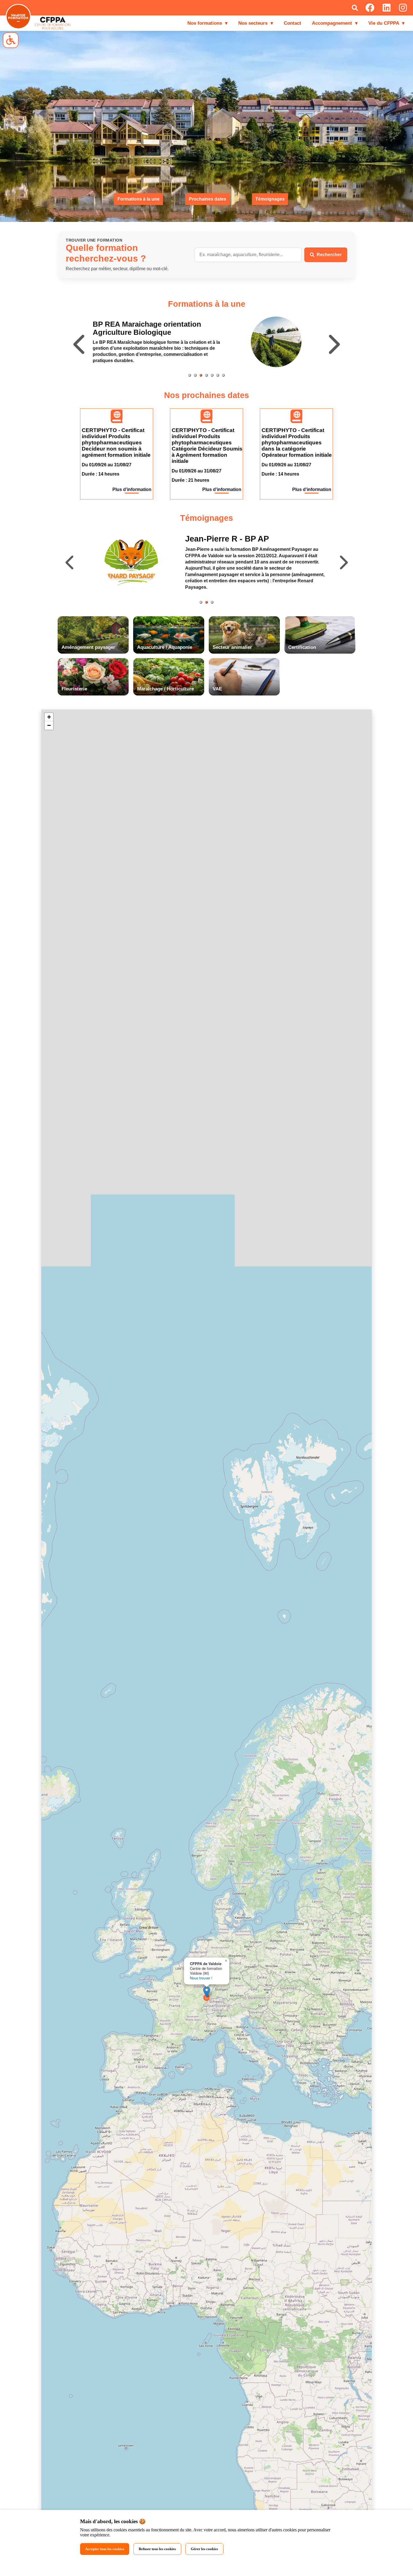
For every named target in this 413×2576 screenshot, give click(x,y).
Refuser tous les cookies (157, 2549)
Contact (292, 23)
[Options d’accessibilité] (11, 40)
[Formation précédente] (80, 342)
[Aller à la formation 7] (223, 375)
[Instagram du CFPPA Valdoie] (403, 8)
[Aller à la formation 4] (206, 375)
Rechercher (329, 255)
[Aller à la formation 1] (190, 375)
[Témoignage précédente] (70, 562)
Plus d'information (132, 489)
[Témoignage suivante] (343, 562)
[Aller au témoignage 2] (206, 602)
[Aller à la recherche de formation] (355, 8)
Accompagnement (335, 23)
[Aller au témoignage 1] (201, 602)
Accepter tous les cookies (105, 2549)
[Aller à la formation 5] (212, 375)
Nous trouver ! (201, 1978)
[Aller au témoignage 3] (212, 602)
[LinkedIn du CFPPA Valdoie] (387, 8)
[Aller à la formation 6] (218, 375)
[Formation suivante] (333, 342)
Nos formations (207, 23)
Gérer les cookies (204, 2549)
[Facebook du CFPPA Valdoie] (370, 8)
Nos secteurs (256, 23)
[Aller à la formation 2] (195, 375)
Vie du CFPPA (386, 23)
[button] (207, 1992)
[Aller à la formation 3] (201, 375)
